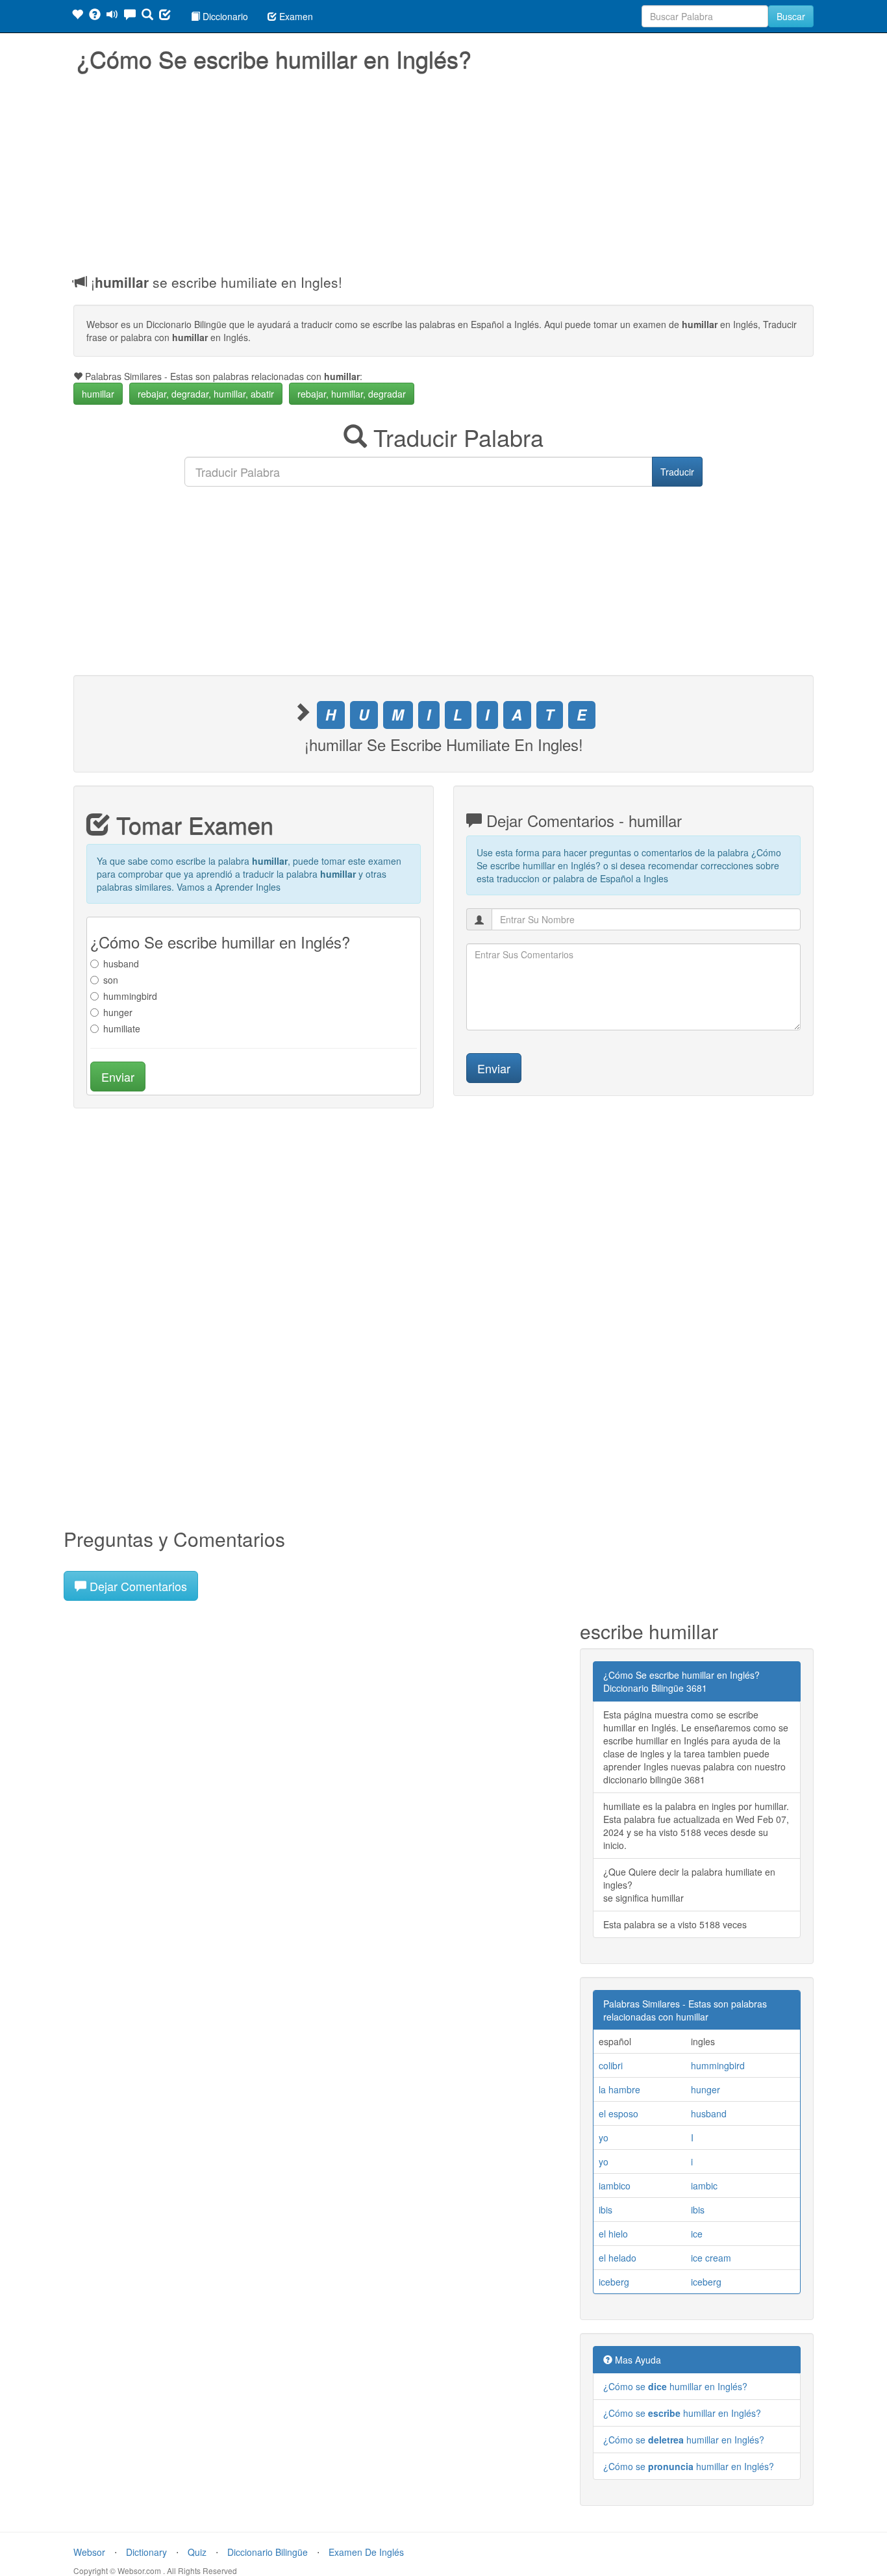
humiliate (122, 1028)
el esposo (618, 2113)
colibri (611, 2065)
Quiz (197, 2552)
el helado (618, 2258)
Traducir (677, 472)
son (111, 980)
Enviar (118, 1077)
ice (697, 2234)
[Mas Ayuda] (95, 16)
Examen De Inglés (366, 2552)
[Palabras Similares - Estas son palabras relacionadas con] (77, 16)
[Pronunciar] (112, 16)
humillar (98, 394)
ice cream (711, 2258)
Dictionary (146, 2552)
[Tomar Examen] (165, 16)
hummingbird (130, 996)
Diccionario (224, 16)
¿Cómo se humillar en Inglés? (675, 2386)
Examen (295, 16)
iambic (704, 2186)
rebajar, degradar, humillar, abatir (206, 394)
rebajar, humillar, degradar (352, 394)
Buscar (791, 16)
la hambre (619, 2089)
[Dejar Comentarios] (130, 16)
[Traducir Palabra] (147, 16)
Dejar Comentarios (137, 1586)
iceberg (614, 2282)
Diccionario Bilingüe (268, 2552)
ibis (606, 2210)
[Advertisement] (443, 169)
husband (121, 963)
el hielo (613, 2234)
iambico (615, 2186)
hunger (118, 1012)
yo (604, 2137)
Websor (89, 2552)
